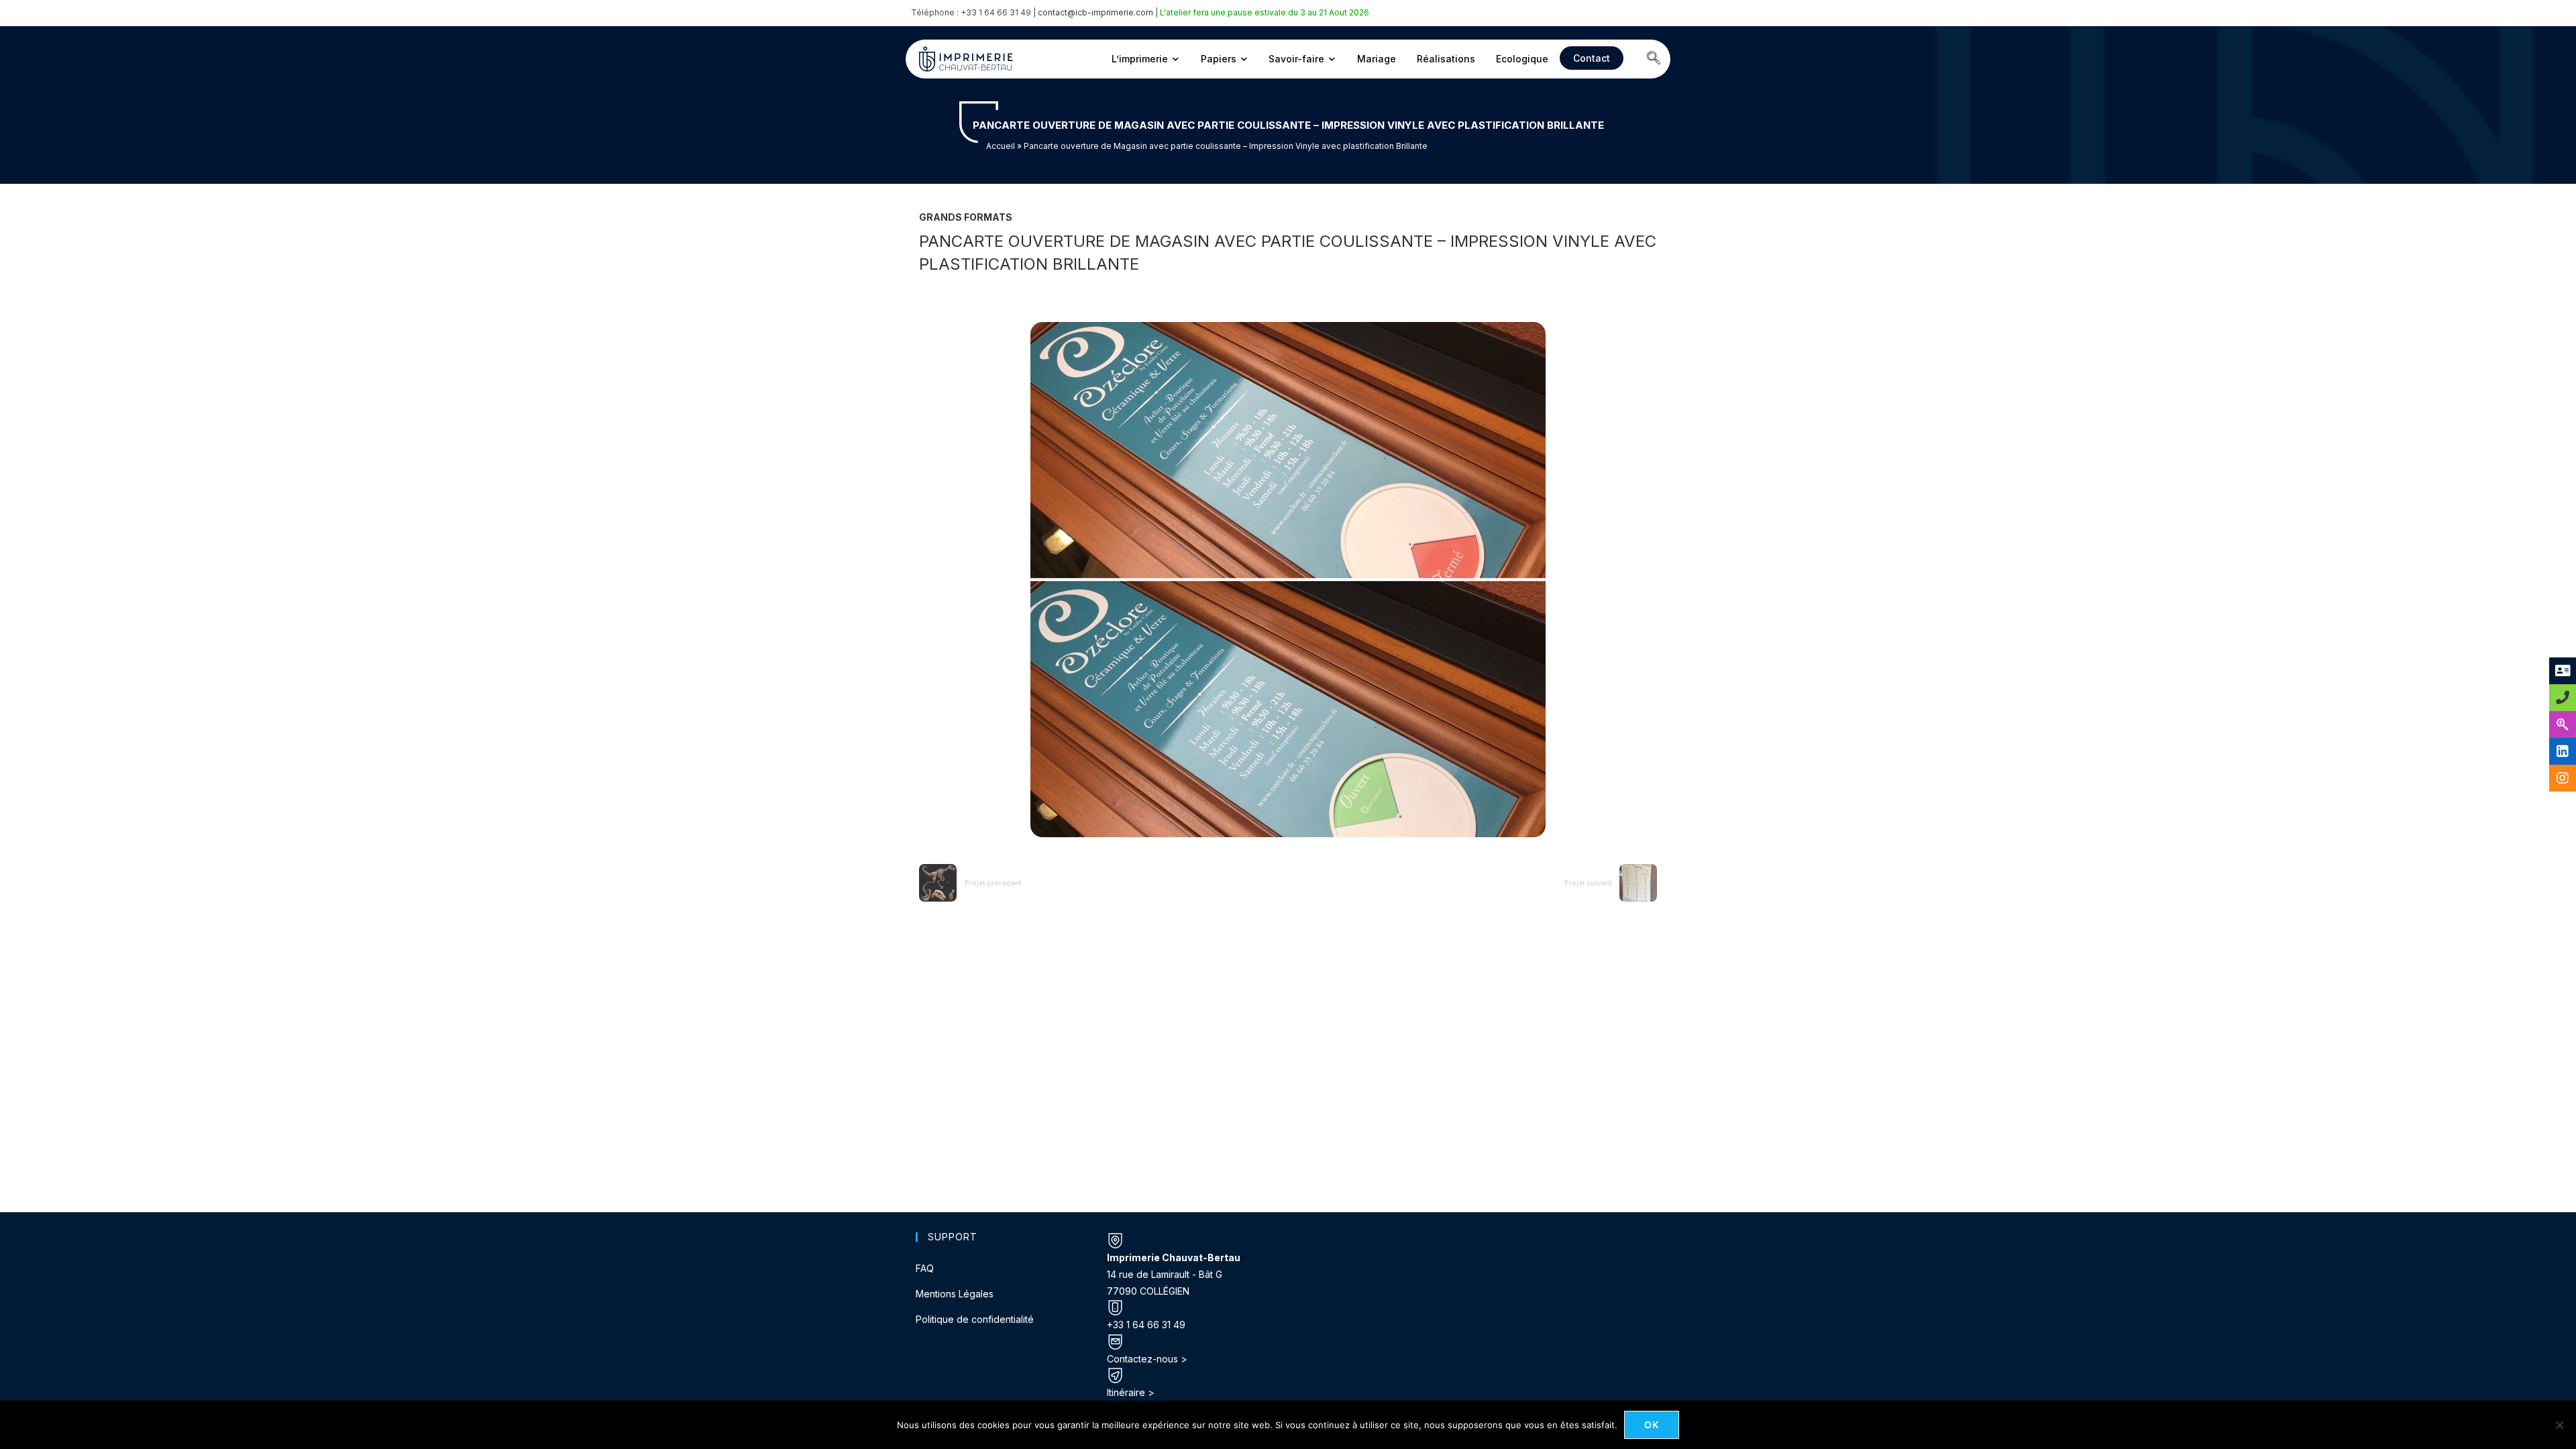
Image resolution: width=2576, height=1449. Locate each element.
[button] (1654, 59)
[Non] (2559, 1425)
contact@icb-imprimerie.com (1095, 12)
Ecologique (1522, 59)
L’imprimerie (1140, 59)
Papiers (1219, 59)
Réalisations (1446, 59)
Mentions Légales (955, 1294)
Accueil (1001, 146)
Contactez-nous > (1147, 1359)
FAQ (925, 1268)
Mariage (1377, 59)
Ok (1652, 1425)
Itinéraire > (1131, 1392)
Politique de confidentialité (975, 1319)
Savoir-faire (1296, 59)
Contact (1592, 58)
